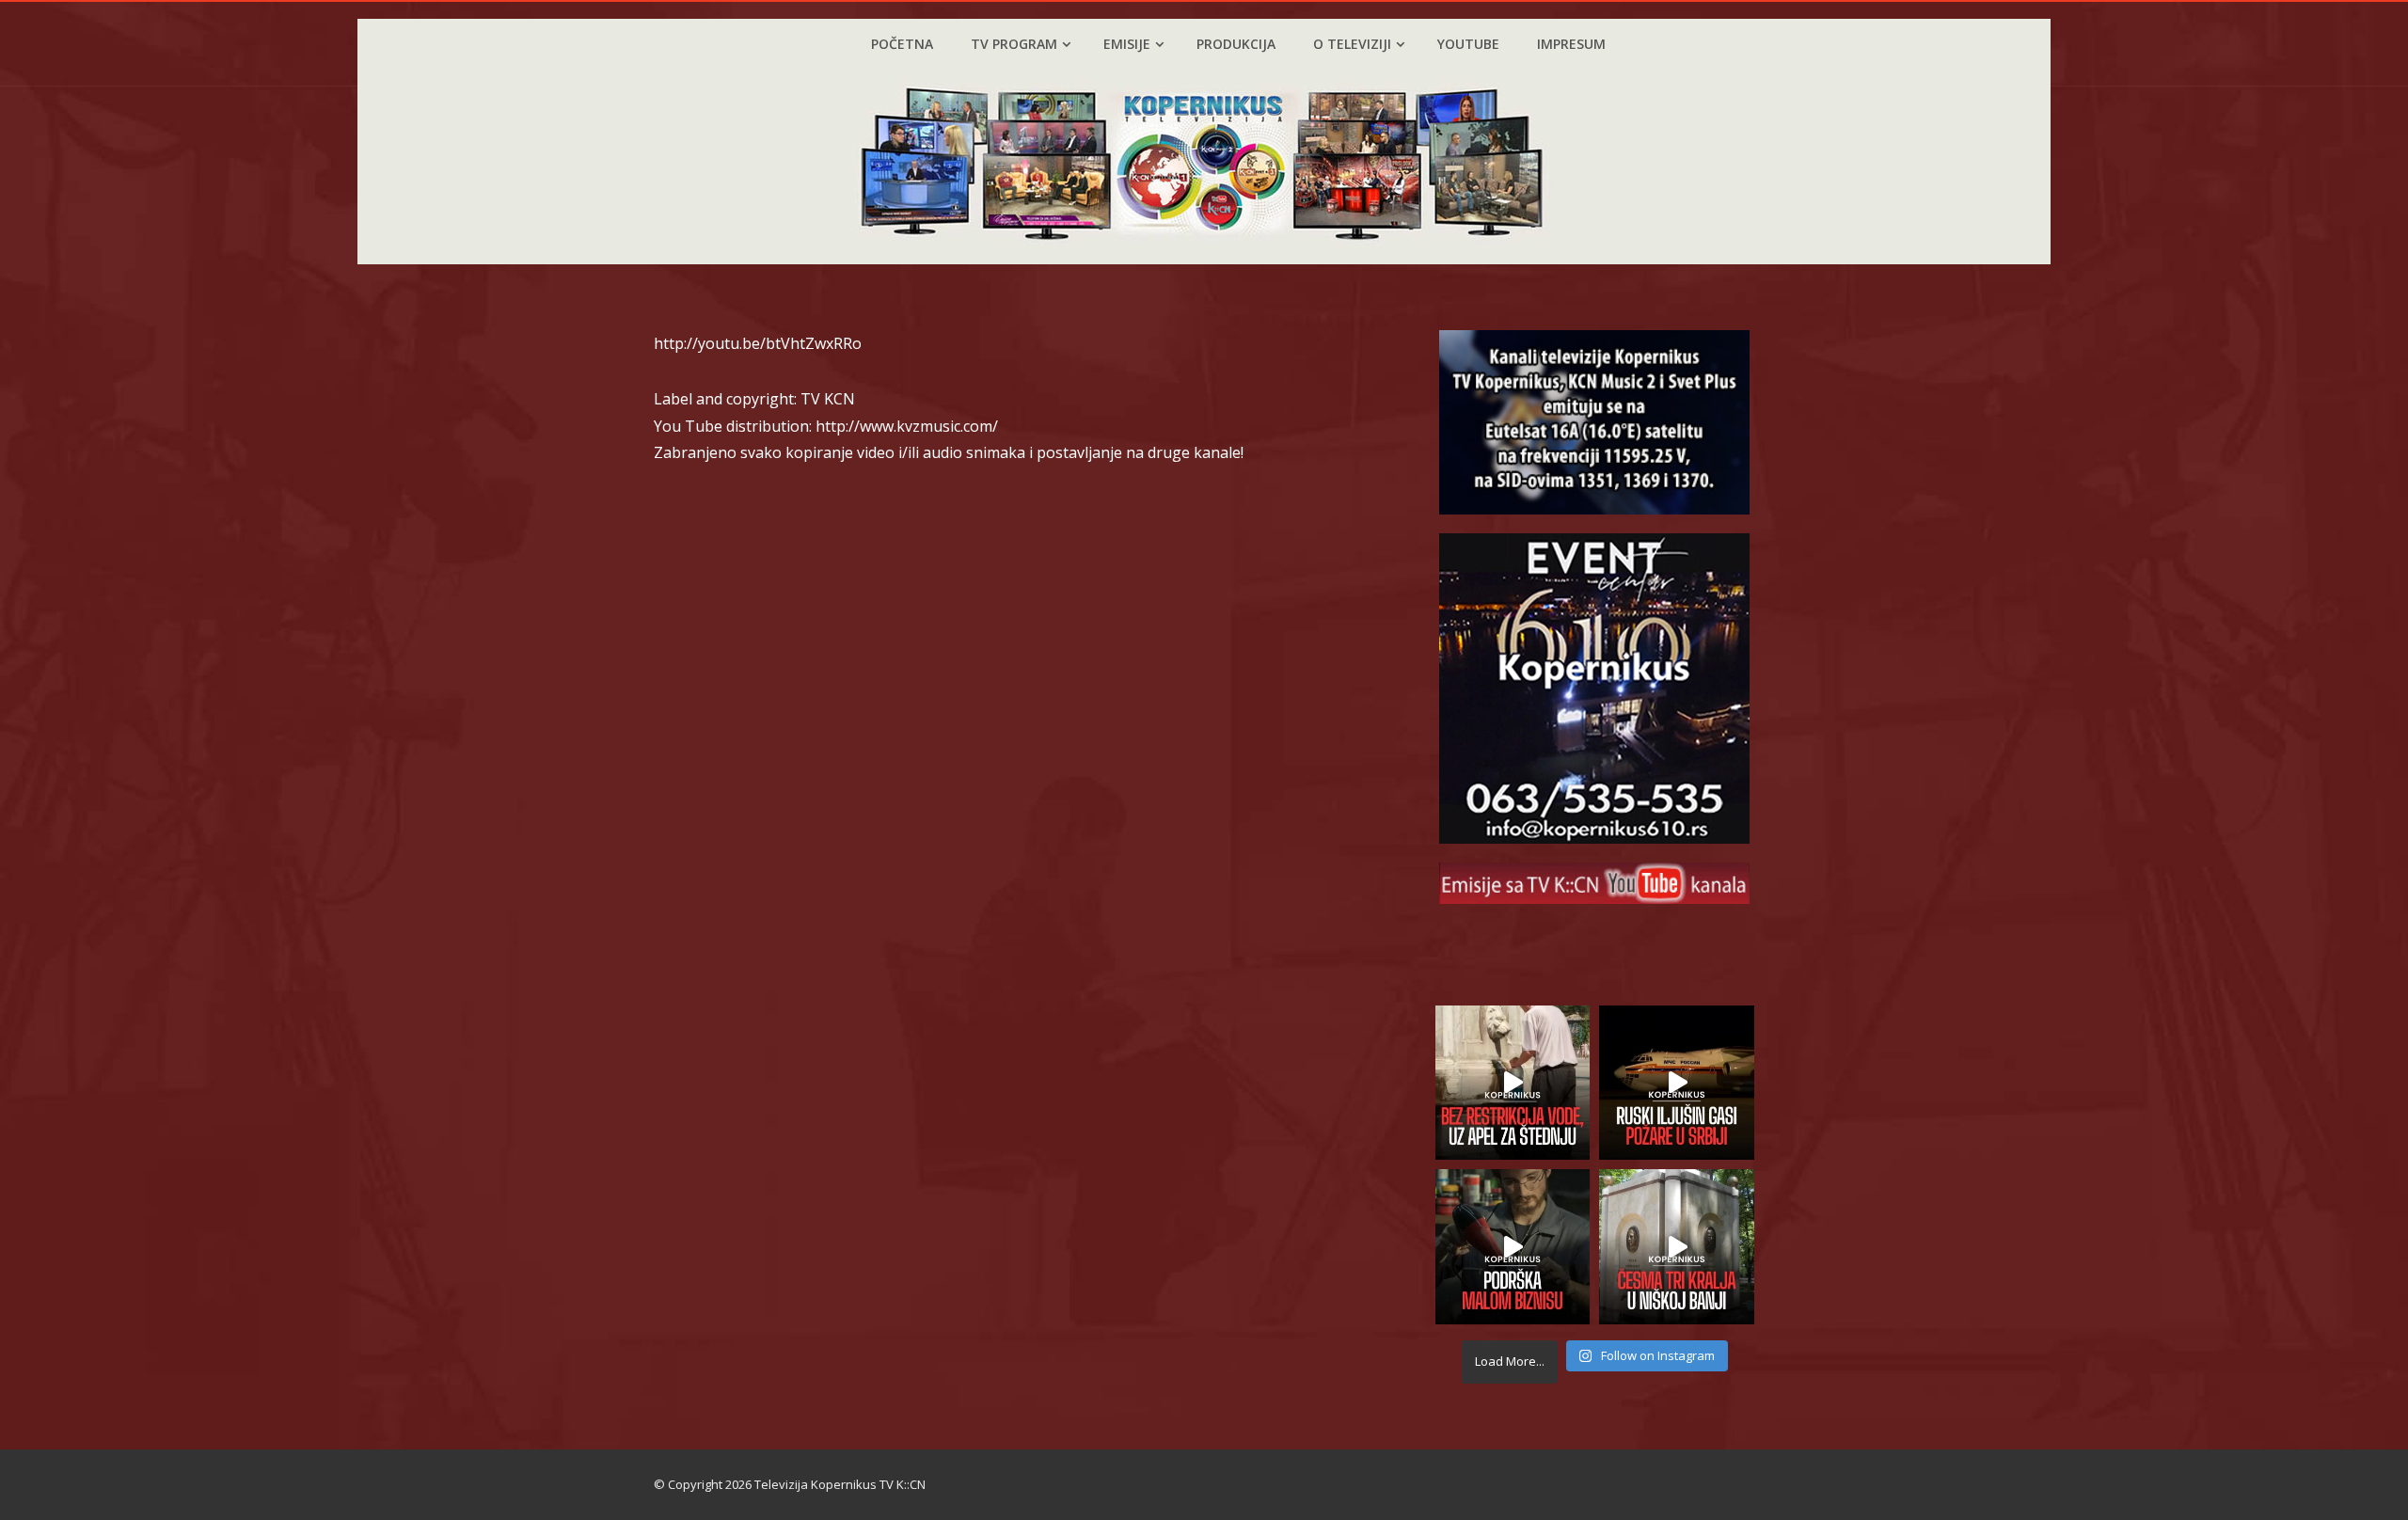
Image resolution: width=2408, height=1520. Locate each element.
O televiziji (1352, 44)
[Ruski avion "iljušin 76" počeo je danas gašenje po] (1677, 1083)
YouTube (1468, 44)
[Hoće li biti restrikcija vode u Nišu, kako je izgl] (1677, 1247)
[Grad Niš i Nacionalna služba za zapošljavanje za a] (1513, 1247)
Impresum (1571, 44)
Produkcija (1236, 44)
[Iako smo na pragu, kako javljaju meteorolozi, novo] (1513, 1083)
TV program (1014, 44)
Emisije (1127, 44)
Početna (902, 44)
